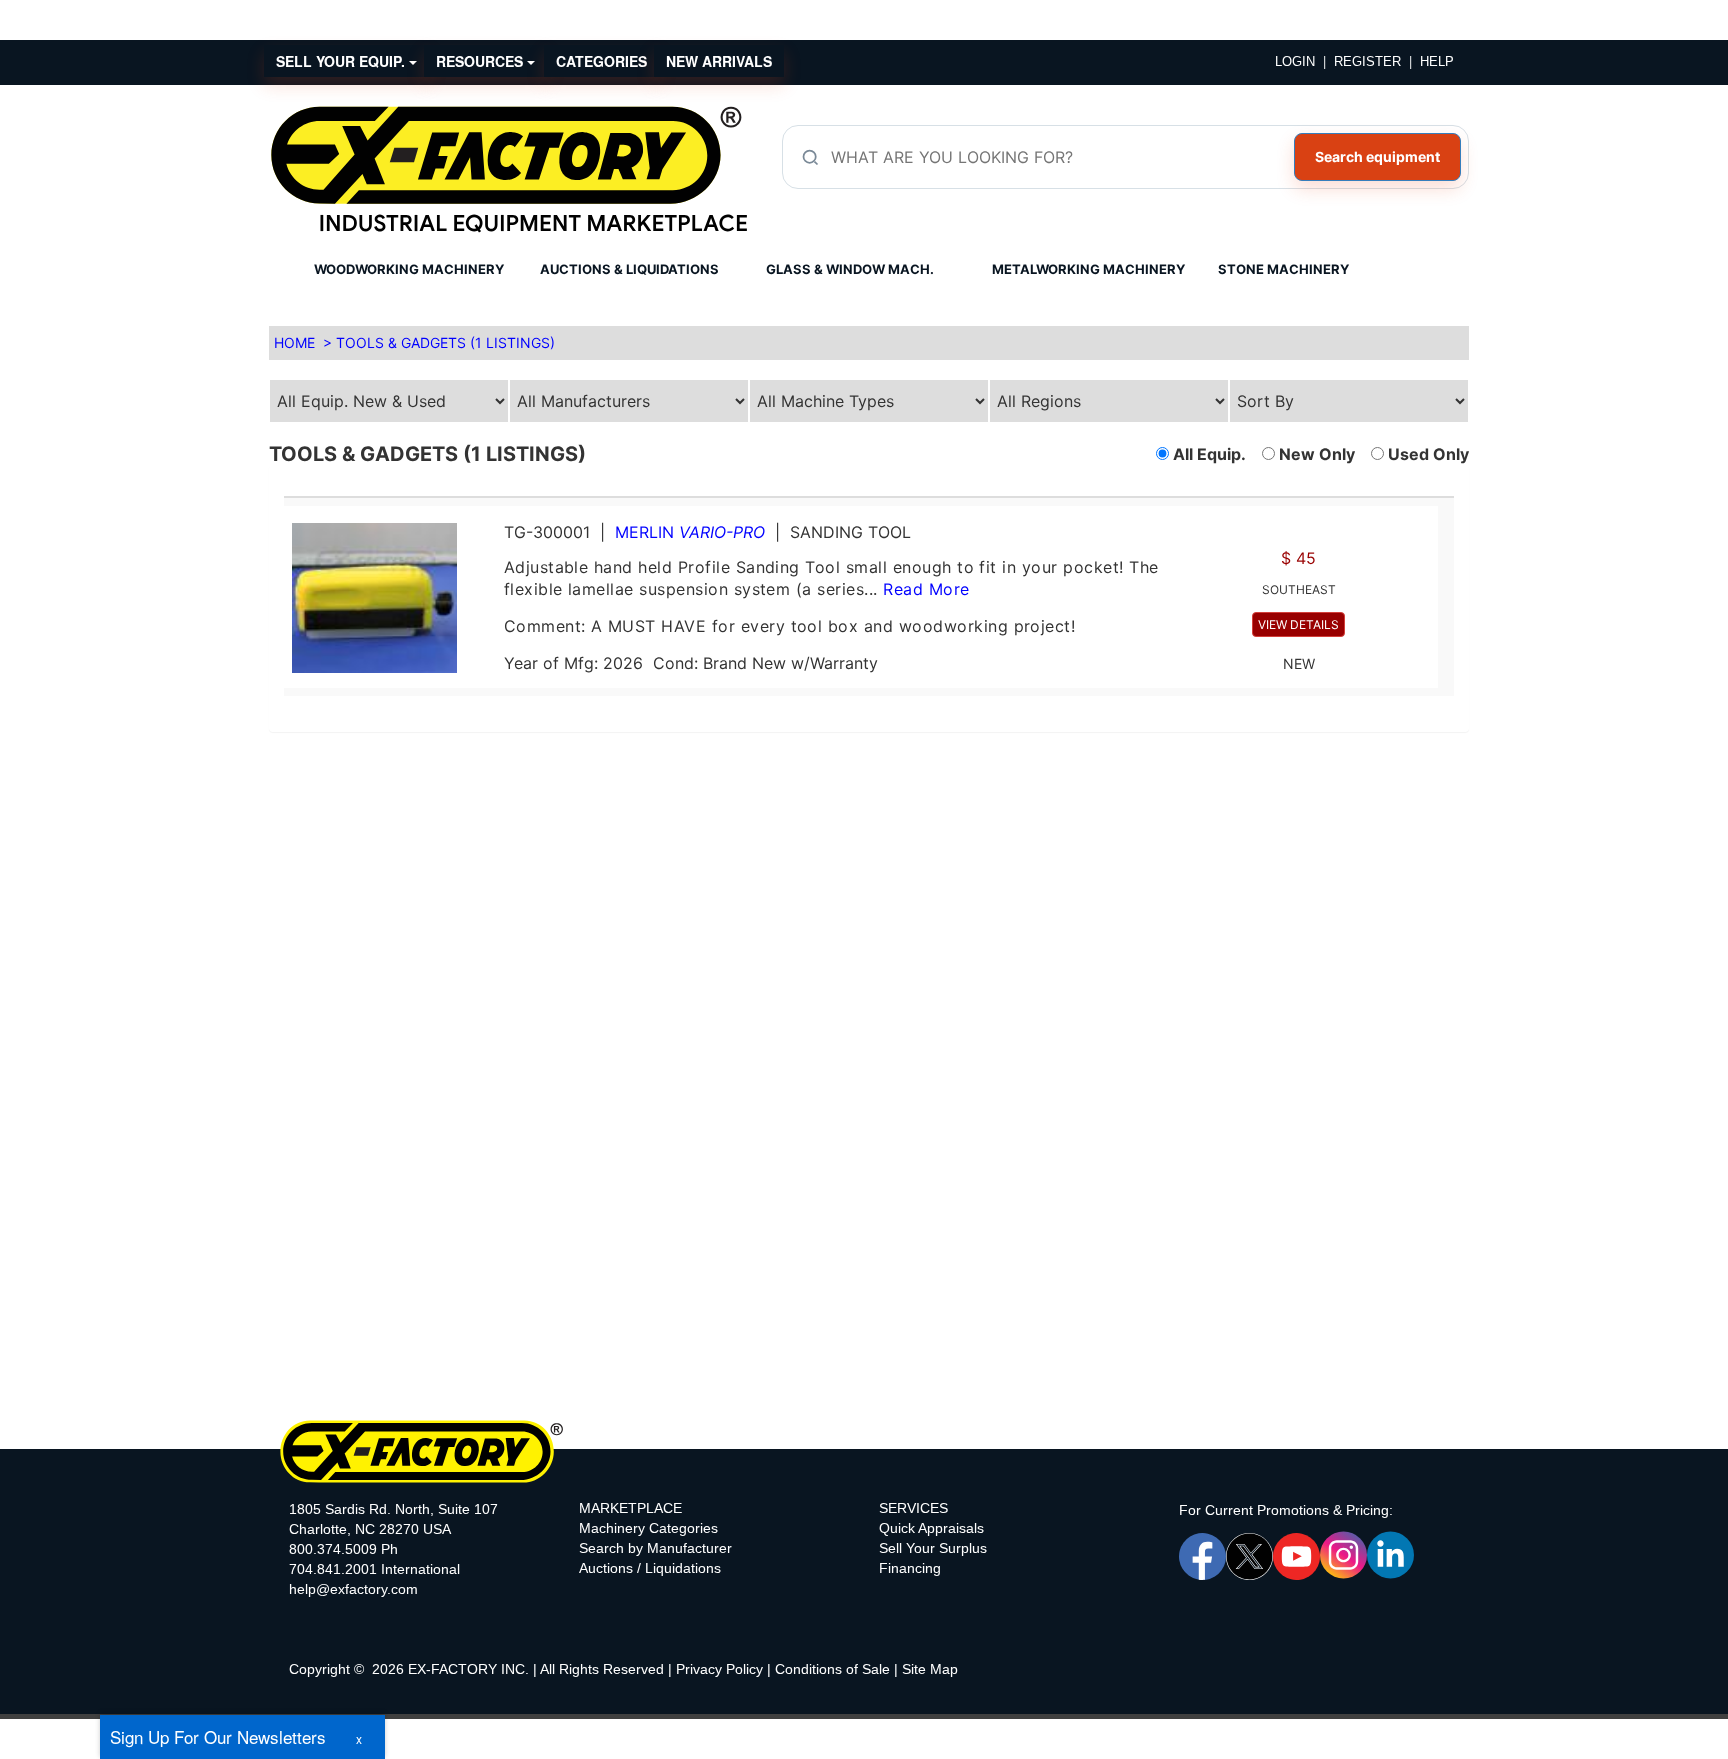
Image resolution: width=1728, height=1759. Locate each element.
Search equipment (1377, 156)
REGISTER (1367, 61)
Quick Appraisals (931, 1528)
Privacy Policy (719, 1669)
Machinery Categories (648, 1528)
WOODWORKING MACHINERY (409, 269)
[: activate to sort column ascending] (861, 488)
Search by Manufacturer (655, 1548)
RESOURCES (481, 61)
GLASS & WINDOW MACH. (850, 269)
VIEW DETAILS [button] (1298, 624)
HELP (1437, 61)
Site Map (930, 1669)
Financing (910, 1568)
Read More (926, 589)
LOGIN (1295, 61)
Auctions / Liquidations (650, 1568)
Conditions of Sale (832, 1669)
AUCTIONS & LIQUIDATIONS (629, 269)
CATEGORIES (601, 61)
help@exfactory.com (353, 1589)
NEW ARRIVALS (719, 61)
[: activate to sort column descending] (1446, 488)
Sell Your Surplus (933, 1548)
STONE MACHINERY (1283, 269)
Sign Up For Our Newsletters (218, 1736)
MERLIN (690, 532)
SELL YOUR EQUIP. (342, 61)
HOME (294, 342)
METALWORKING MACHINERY (1088, 269)
